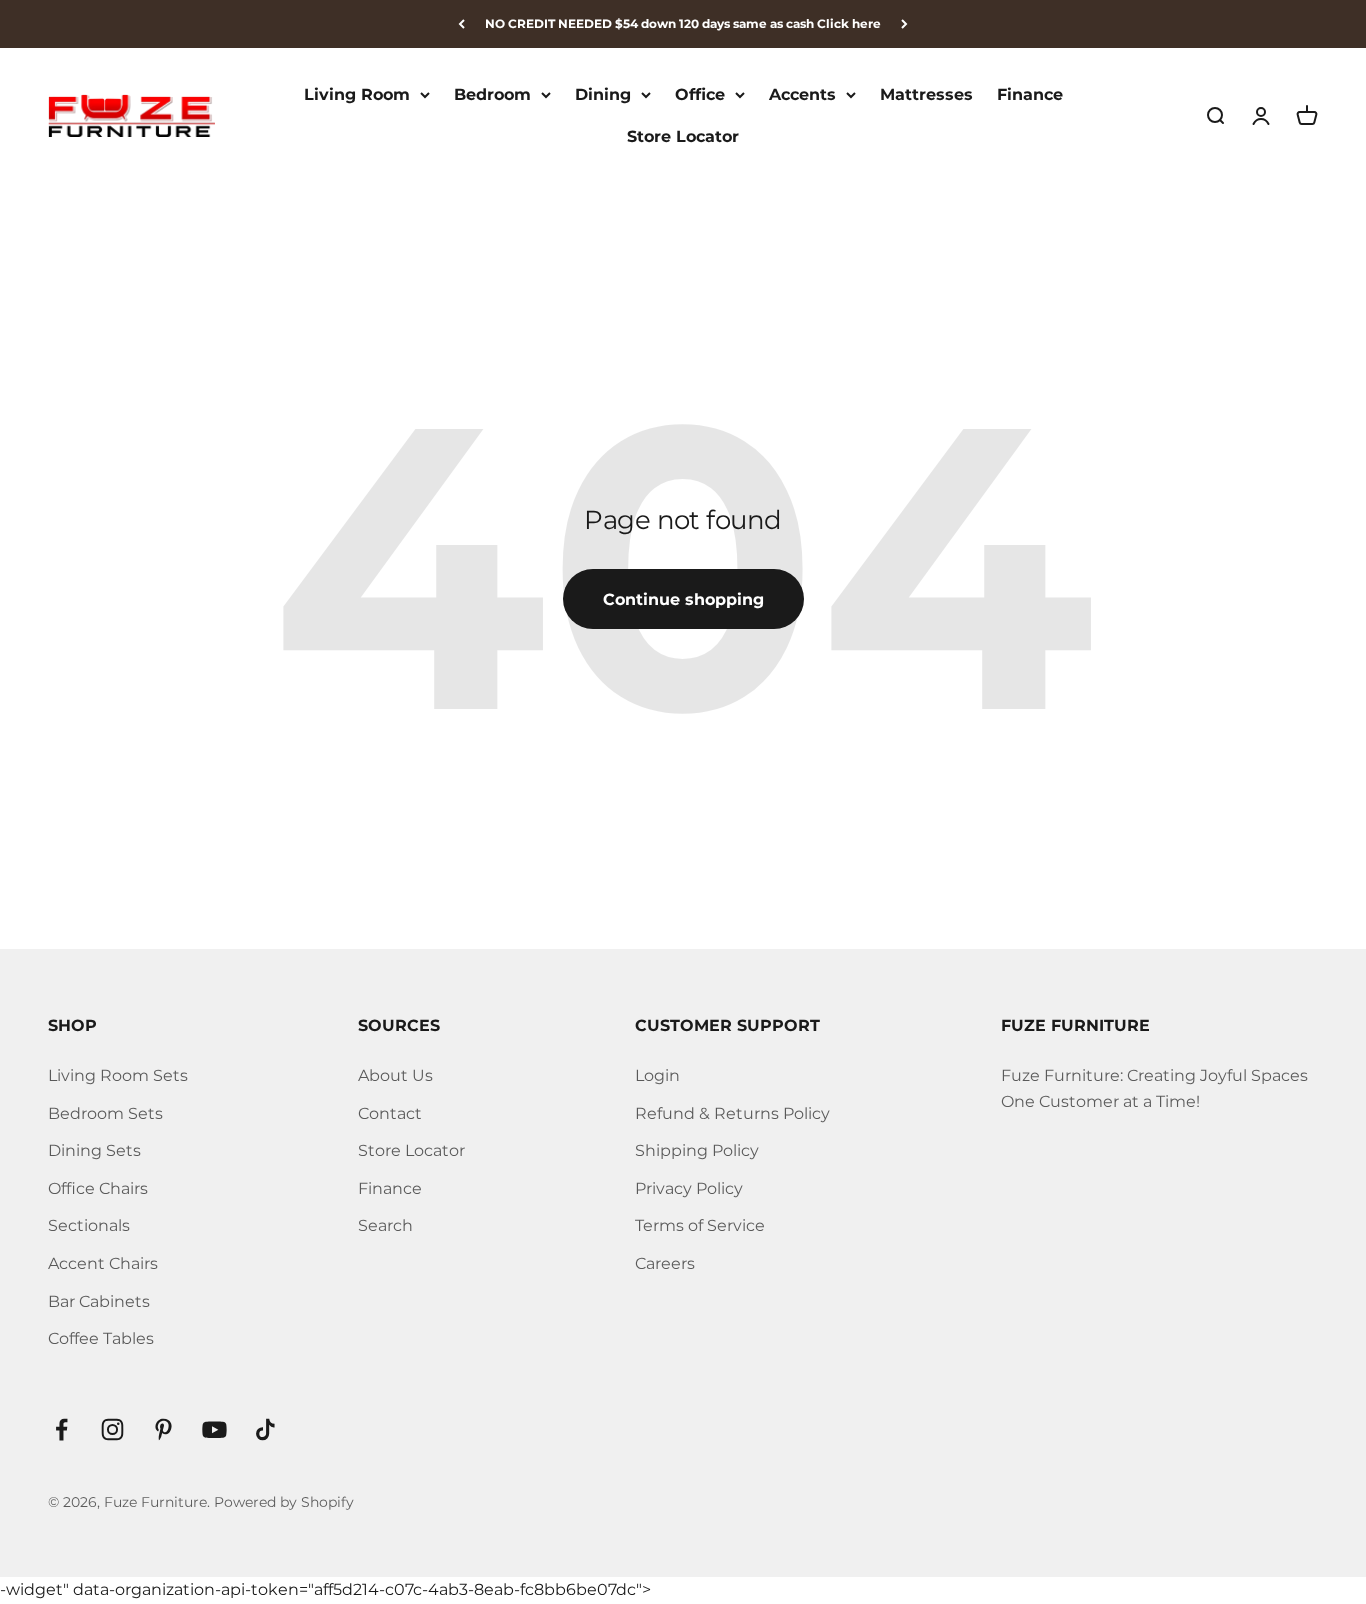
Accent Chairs (103, 1263)
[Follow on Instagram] (112, 1429)
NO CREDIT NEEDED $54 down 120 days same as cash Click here (683, 23)
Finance (1030, 94)
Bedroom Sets (105, 1113)
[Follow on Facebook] (61, 1429)
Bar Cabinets (99, 1301)
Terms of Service (700, 1225)
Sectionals (89, 1225)
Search (385, 1225)
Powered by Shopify (284, 1502)
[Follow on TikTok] (265, 1429)
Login (657, 1075)
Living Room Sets (118, 1075)
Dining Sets (94, 1150)
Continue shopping (683, 599)
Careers (665, 1263)
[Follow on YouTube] (214, 1429)
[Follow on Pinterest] (163, 1429)
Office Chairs (98, 1188)
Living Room (357, 94)
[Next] (904, 24)
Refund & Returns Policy (732, 1113)
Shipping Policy (697, 1150)
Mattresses (926, 94)
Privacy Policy (689, 1188)
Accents (802, 94)
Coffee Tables (101, 1338)
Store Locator (683, 136)
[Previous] (461, 24)
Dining (603, 94)
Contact (390, 1113)
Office (700, 94)
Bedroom (492, 94)
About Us (395, 1075)
